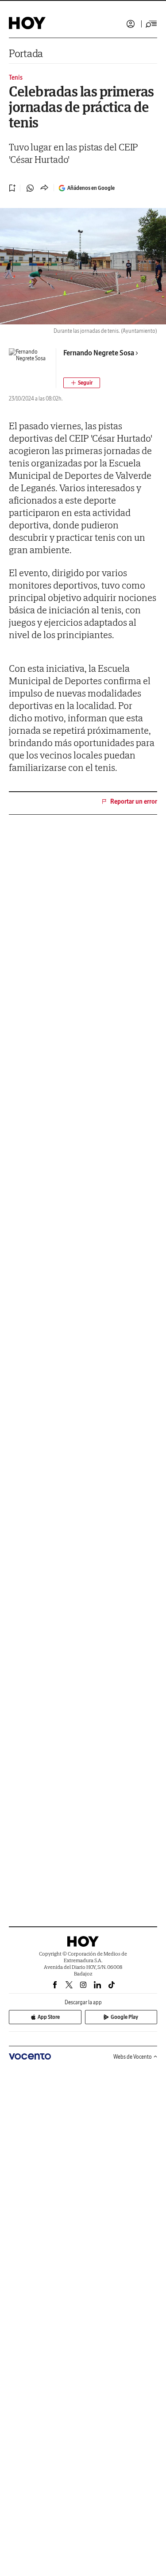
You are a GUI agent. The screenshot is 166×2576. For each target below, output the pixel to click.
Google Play (124, 2017)
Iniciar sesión (131, 24)
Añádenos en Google (91, 188)
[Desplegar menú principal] (151, 24)
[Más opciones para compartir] (44, 188)
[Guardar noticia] (12, 188)
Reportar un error (134, 801)
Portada (26, 53)
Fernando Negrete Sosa (99, 353)
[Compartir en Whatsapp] (30, 188)
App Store (49, 2017)
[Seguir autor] (82, 383)
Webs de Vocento (133, 2057)
